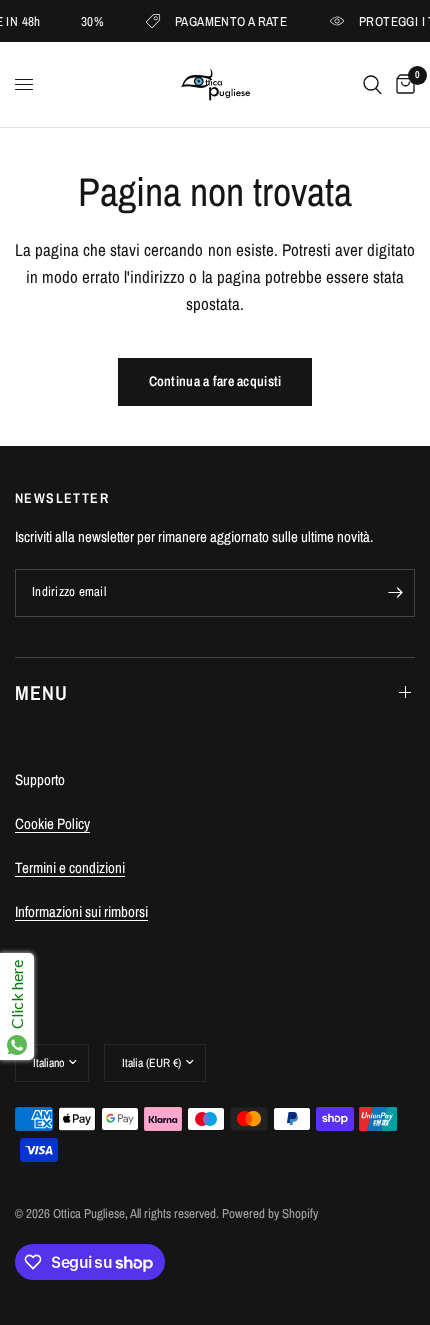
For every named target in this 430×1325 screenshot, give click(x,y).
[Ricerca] (372, 84)
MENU (41, 692)
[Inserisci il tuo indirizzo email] (395, 593)
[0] (402, 84)
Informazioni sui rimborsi (81, 911)
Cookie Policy (52, 823)
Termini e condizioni (70, 867)
